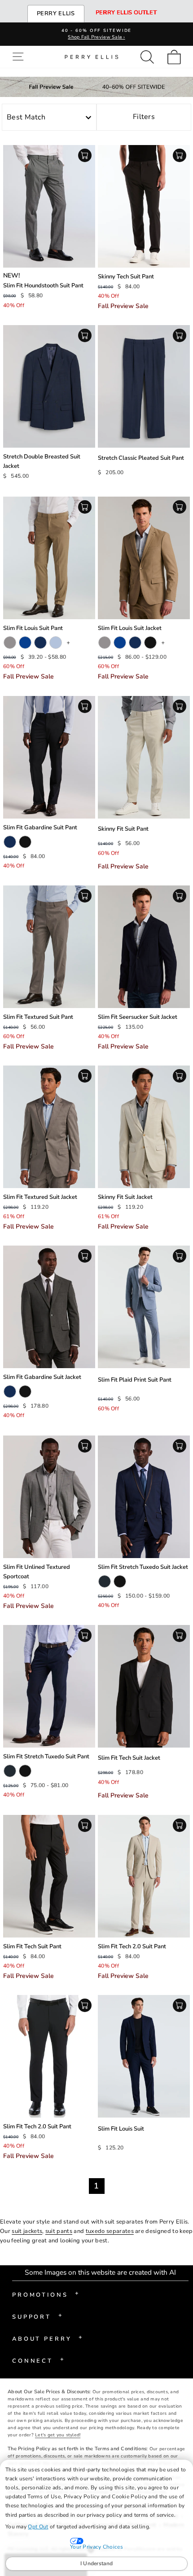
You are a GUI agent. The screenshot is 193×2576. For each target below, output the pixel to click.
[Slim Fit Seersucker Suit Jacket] (144, 947)
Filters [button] (144, 117)
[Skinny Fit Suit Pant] (144, 757)
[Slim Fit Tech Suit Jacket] (144, 1686)
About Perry (47, 2338)
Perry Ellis (56, 13)
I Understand (97, 2563)
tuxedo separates (110, 2231)
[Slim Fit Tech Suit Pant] (49, 1876)
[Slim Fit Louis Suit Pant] (49, 558)
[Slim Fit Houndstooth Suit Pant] (49, 206)
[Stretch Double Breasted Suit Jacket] (49, 386)
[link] (177, 57)
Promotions (46, 2294)
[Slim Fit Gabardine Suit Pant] (49, 757)
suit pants (59, 2231)
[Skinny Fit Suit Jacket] (144, 1127)
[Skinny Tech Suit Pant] (144, 206)
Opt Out (38, 2527)
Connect (38, 2360)
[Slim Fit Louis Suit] (144, 2056)
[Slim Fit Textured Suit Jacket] (49, 1127)
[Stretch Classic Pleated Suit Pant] (144, 386)
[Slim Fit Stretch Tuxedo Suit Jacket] (144, 1497)
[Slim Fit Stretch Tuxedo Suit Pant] (49, 1686)
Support (37, 2316)
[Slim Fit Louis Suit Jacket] (144, 558)
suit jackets (27, 2231)
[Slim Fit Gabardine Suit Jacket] (49, 1307)
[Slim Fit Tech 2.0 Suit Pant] (144, 1876)
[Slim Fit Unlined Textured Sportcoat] (49, 1497)
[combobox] (49, 118)
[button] (20, 57)
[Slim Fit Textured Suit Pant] (49, 947)
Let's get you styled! (58, 2435)
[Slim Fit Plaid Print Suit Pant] (144, 1307)
